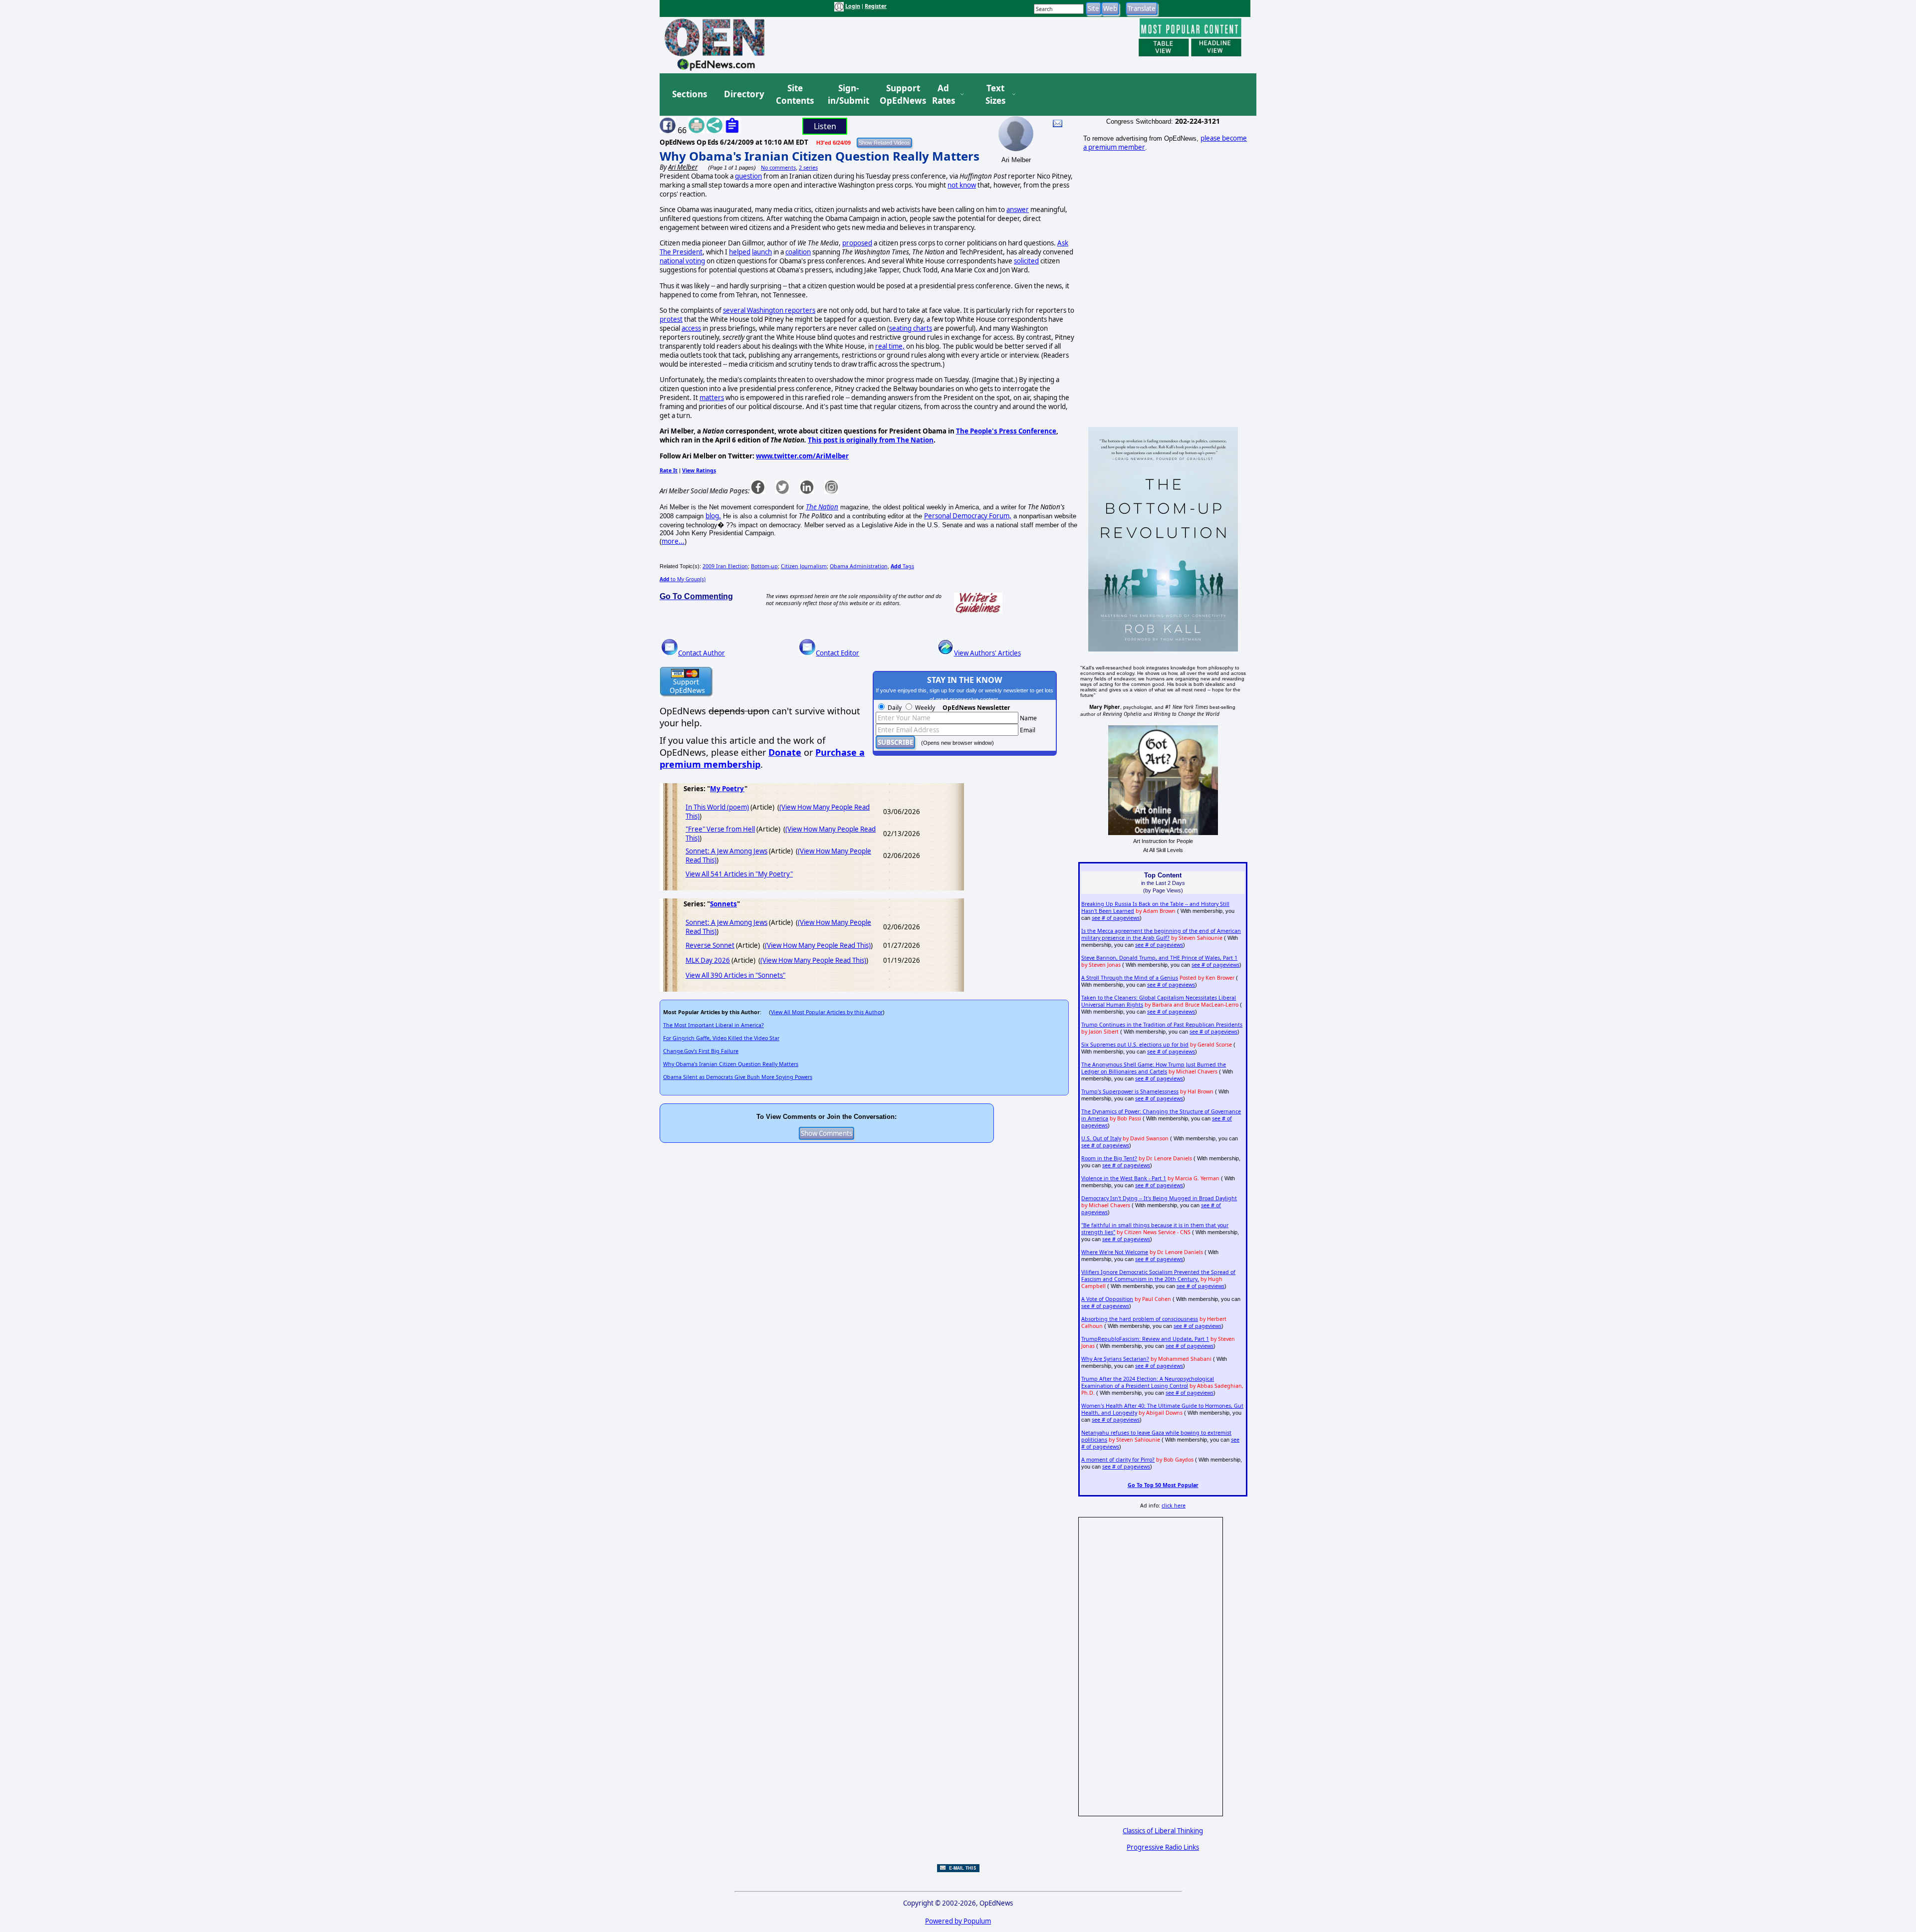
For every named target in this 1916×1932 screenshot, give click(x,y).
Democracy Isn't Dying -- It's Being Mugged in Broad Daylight (1159, 1198)
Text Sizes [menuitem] (995, 95)
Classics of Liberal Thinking (1163, 1831)
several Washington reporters (769, 310)
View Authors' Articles (987, 653)
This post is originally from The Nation (871, 440)
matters (712, 398)
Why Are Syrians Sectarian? (1115, 1359)
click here (1174, 1505)
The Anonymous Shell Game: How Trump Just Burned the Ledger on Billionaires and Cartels (1154, 1068)
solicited (1026, 261)
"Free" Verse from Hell (720, 829)
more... (673, 541)
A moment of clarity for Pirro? (1118, 1460)
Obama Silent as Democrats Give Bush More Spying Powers (738, 1077)
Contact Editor (838, 653)
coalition (798, 252)
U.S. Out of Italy (1101, 1138)
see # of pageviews (1116, 918)
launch (762, 252)
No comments (778, 168)
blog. (713, 516)
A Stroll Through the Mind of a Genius (1130, 978)
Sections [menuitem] (690, 94)
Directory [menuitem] (743, 94)
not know (962, 185)
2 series (808, 168)
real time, (890, 346)
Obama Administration (859, 566)
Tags (902, 566)
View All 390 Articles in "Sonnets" (735, 975)
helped (740, 252)
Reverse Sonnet (710, 945)
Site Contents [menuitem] (795, 95)
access (691, 328)
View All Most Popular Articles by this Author (827, 1012)
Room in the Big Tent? (1109, 1158)
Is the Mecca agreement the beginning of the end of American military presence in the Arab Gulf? (1161, 934)
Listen (825, 126)
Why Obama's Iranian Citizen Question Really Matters (820, 156)
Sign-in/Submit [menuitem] (847, 95)
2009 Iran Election (725, 566)
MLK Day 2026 (708, 960)
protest (671, 319)
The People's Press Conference (1006, 431)
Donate (785, 752)
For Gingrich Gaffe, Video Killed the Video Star (721, 1038)
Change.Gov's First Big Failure (701, 1051)
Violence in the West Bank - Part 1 (1124, 1178)
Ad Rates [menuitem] (944, 95)
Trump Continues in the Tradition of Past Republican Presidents (1162, 1025)
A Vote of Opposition (1107, 1299)
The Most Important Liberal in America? (714, 1025)
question (748, 176)
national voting (682, 261)
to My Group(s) (683, 579)
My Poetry (727, 789)
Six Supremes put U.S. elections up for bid (1135, 1045)
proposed (857, 243)
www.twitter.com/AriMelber (802, 456)
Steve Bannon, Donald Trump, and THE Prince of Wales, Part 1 (1159, 958)
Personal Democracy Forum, (968, 516)
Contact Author (702, 653)
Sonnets (723, 904)
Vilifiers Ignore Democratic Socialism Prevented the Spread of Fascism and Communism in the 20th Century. (1158, 1276)
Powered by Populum (958, 1921)
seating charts (911, 328)
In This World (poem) (717, 807)
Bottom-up (764, 566)
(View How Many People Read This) (818, 945)
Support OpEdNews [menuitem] (899, 95)
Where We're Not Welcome (1115, 1252)
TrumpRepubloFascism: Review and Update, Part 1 (1145, 1339)
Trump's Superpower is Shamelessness (1130, 1091)
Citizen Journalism (804, 566)
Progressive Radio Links (1163, 1847)
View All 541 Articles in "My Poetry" (739, 874)
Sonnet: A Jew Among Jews (726, 851)
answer (1018, 210)
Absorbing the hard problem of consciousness (1140, 1319)
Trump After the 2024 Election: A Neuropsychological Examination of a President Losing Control (1148, 1382)
